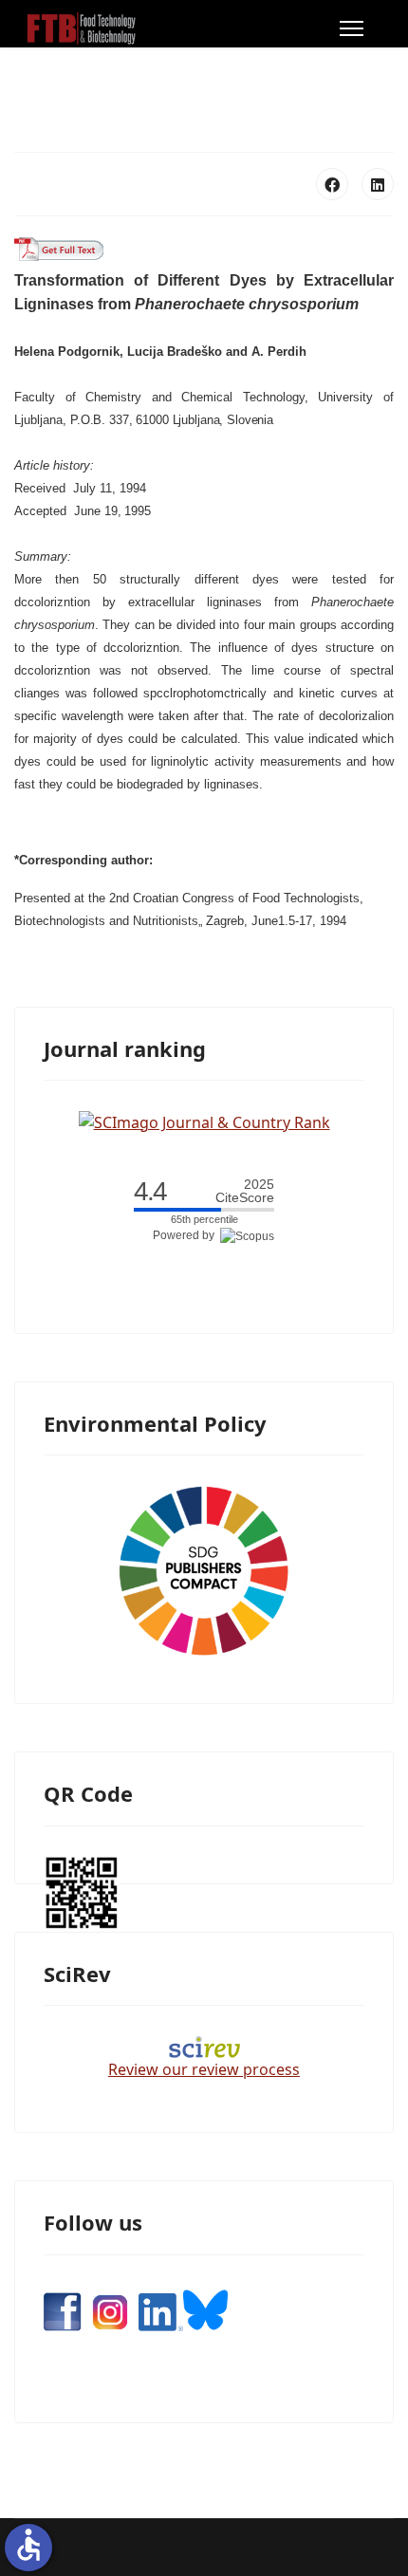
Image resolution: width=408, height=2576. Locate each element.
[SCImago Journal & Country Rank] (204, 1121)
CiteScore (245, 1191)
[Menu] (352, 28)
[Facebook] (332, 184)
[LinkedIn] (378, 184)
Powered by (186, 1235)
